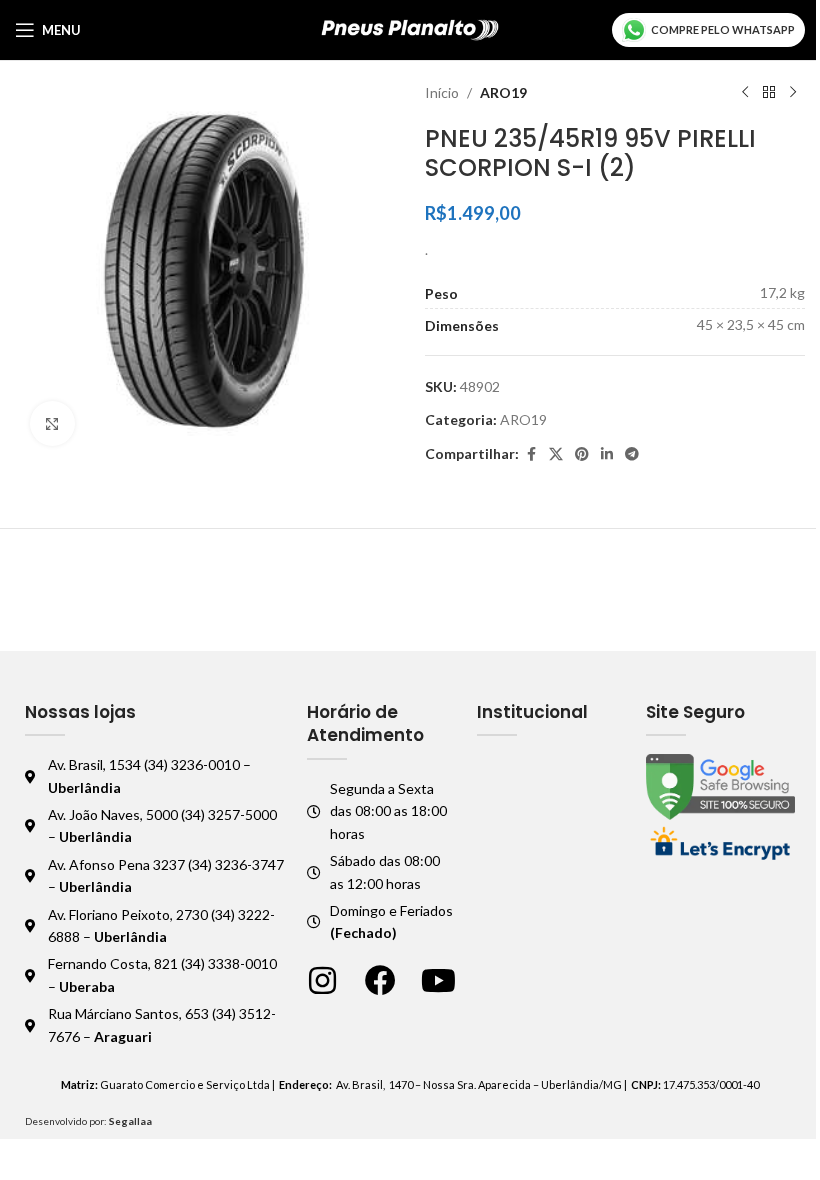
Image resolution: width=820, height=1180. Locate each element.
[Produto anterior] (745, 93)
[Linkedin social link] (607, 454)
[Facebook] (380, 980)
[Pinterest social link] (582, 454)
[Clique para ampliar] (52, 423)
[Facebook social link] (531, 454)
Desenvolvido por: (88, 1121)
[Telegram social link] (632, 454)
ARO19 (503, 92)
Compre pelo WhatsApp (723, 29)
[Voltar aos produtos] (769, 93)
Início (442, 92)
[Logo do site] (410, 28)
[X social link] (556, 454)
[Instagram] (322, 980)
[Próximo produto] (793, 93)
